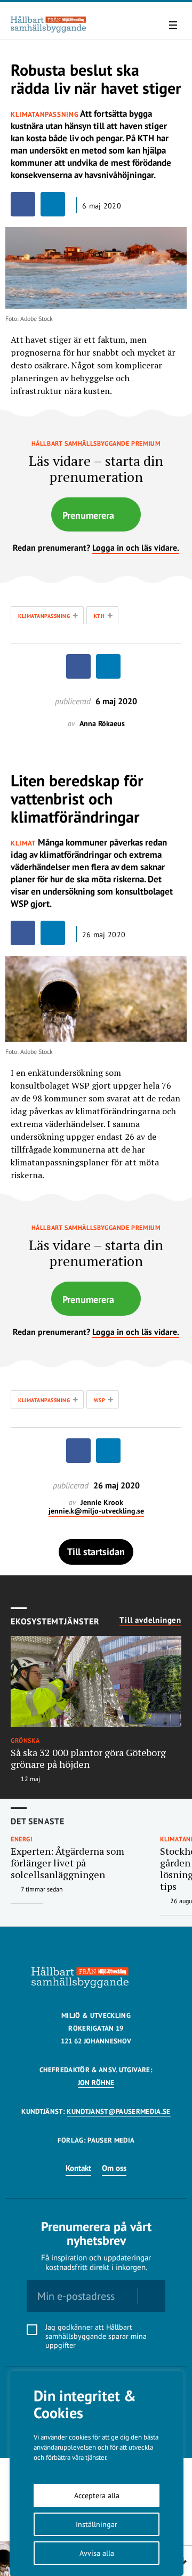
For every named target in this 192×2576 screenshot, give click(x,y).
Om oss (114, 2168)
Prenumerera (88, 515)
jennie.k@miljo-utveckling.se (96, 1511)
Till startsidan (96, 1552)
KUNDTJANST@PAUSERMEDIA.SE (118, 2111)
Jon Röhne (96, 2083)
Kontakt (78, 2168)
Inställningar (97, 2524)
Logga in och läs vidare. (136, 548)
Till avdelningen (150, 1620)
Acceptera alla (97, 2495)
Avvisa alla (97, 2553)
